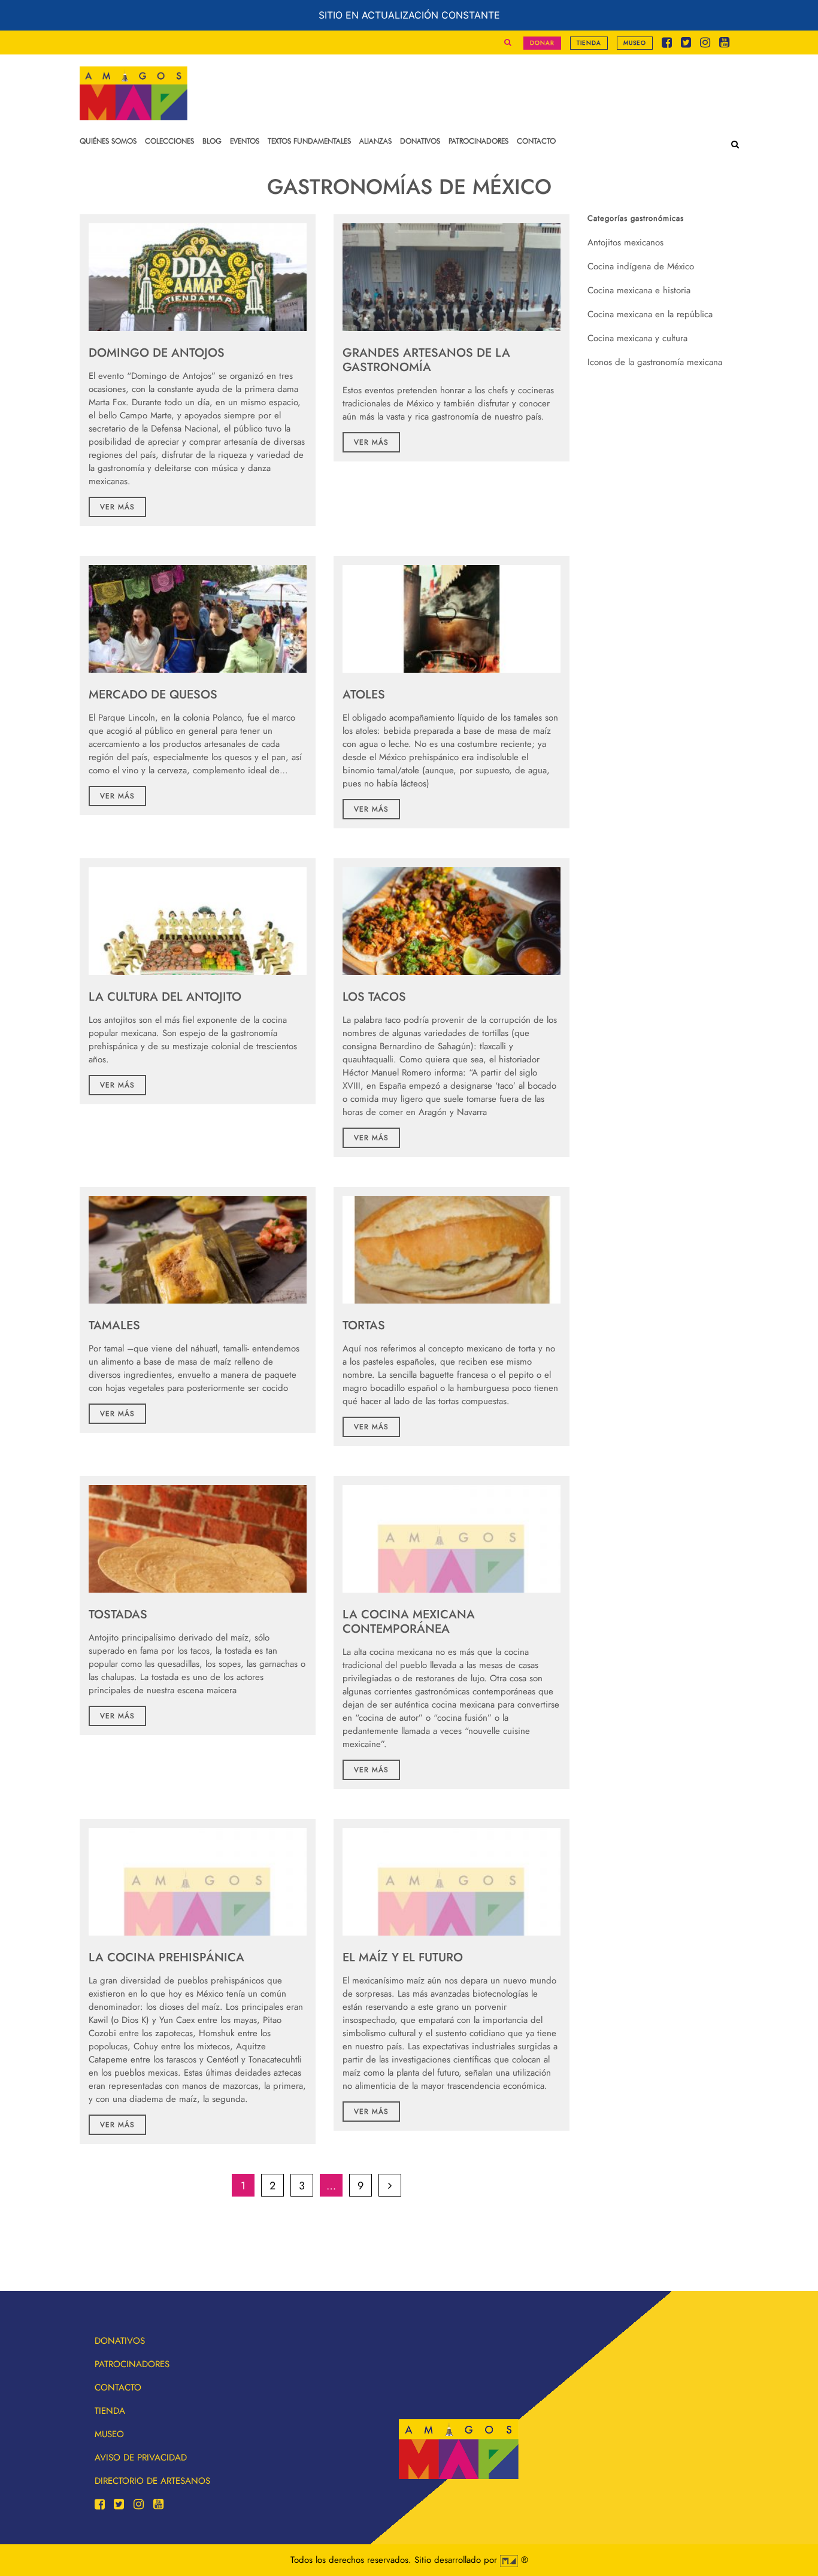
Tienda (589, 43)
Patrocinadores (132, 2364)
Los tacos (374, 997)
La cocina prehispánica (166, 1957)
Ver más (117, 507)
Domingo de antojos (157, 353)
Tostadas (118, 1614)
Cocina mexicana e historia (639, 290)
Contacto (118, 2387)
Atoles (364, 695)
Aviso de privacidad (141, 2457)
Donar (542, 43)
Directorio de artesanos (152, 2481)
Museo (635, 43)
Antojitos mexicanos (625, 242)
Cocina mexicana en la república (650, 314)
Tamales (114, 1325)
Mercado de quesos (153, 695)
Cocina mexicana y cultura (637, 338)
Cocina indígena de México (641, 266)
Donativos (120, 2341)
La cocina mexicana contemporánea (409, 1622)
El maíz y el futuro (403, 1957)
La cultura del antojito (165, 997)
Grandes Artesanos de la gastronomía (426, 360)
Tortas (364, 1325)
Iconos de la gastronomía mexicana (655, 362)
